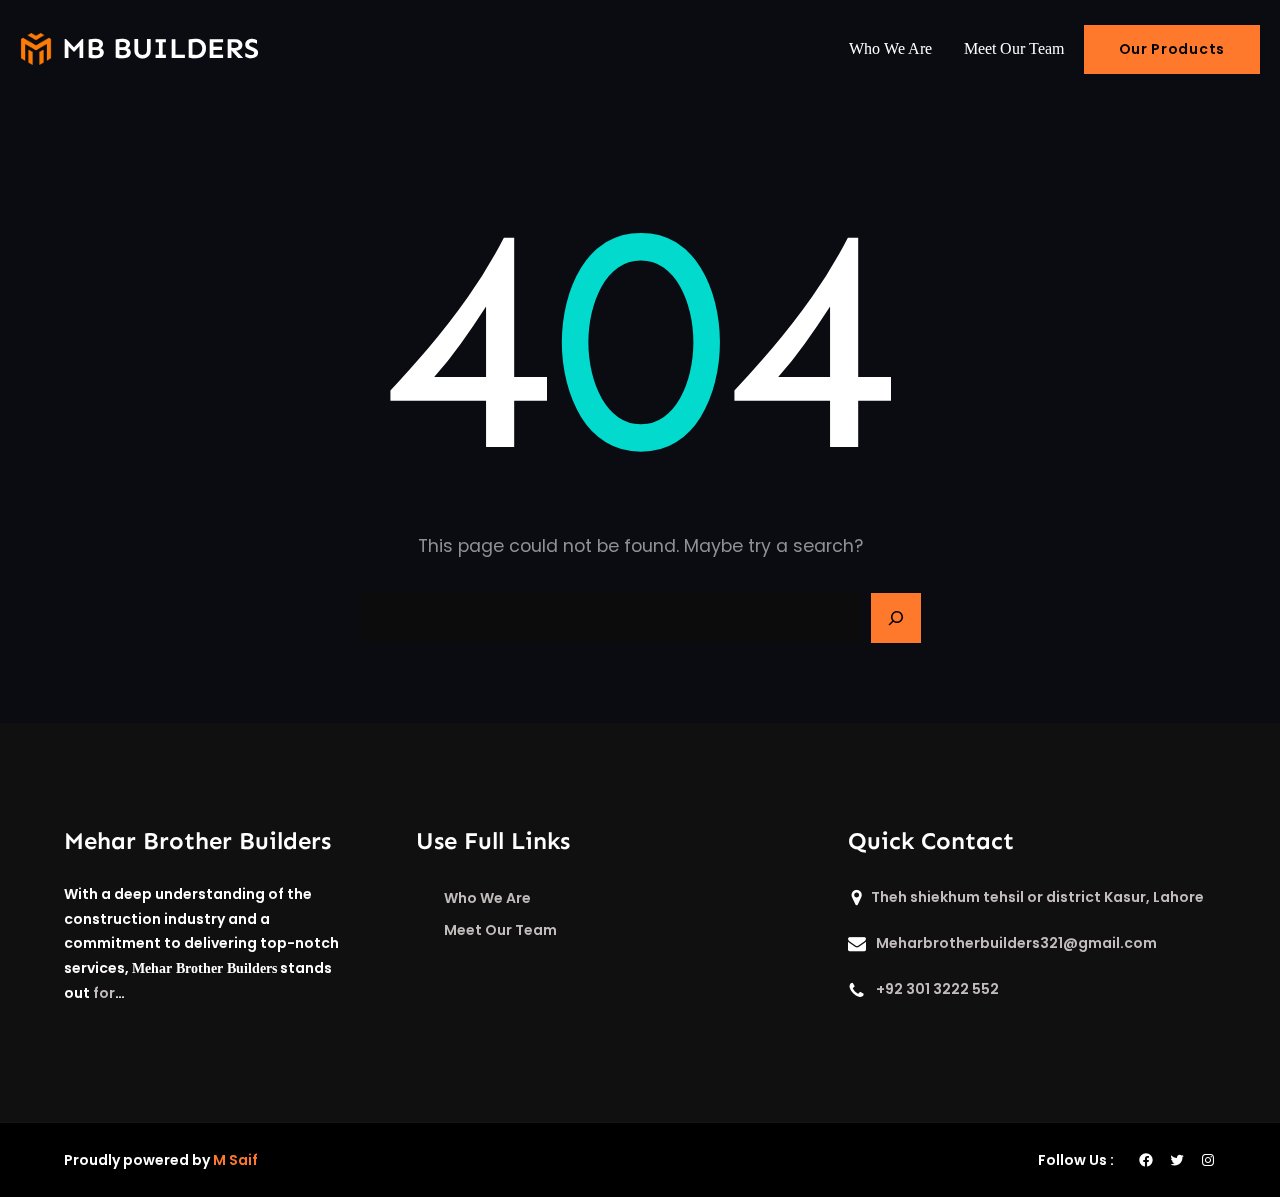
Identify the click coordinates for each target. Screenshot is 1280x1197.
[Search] (896, 618)
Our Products (1172, 49)
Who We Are (487, 898)
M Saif (235, 1160)
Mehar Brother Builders (197, 840)
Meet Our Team (500, 930)
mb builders (160, 48)
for (104, 993)
